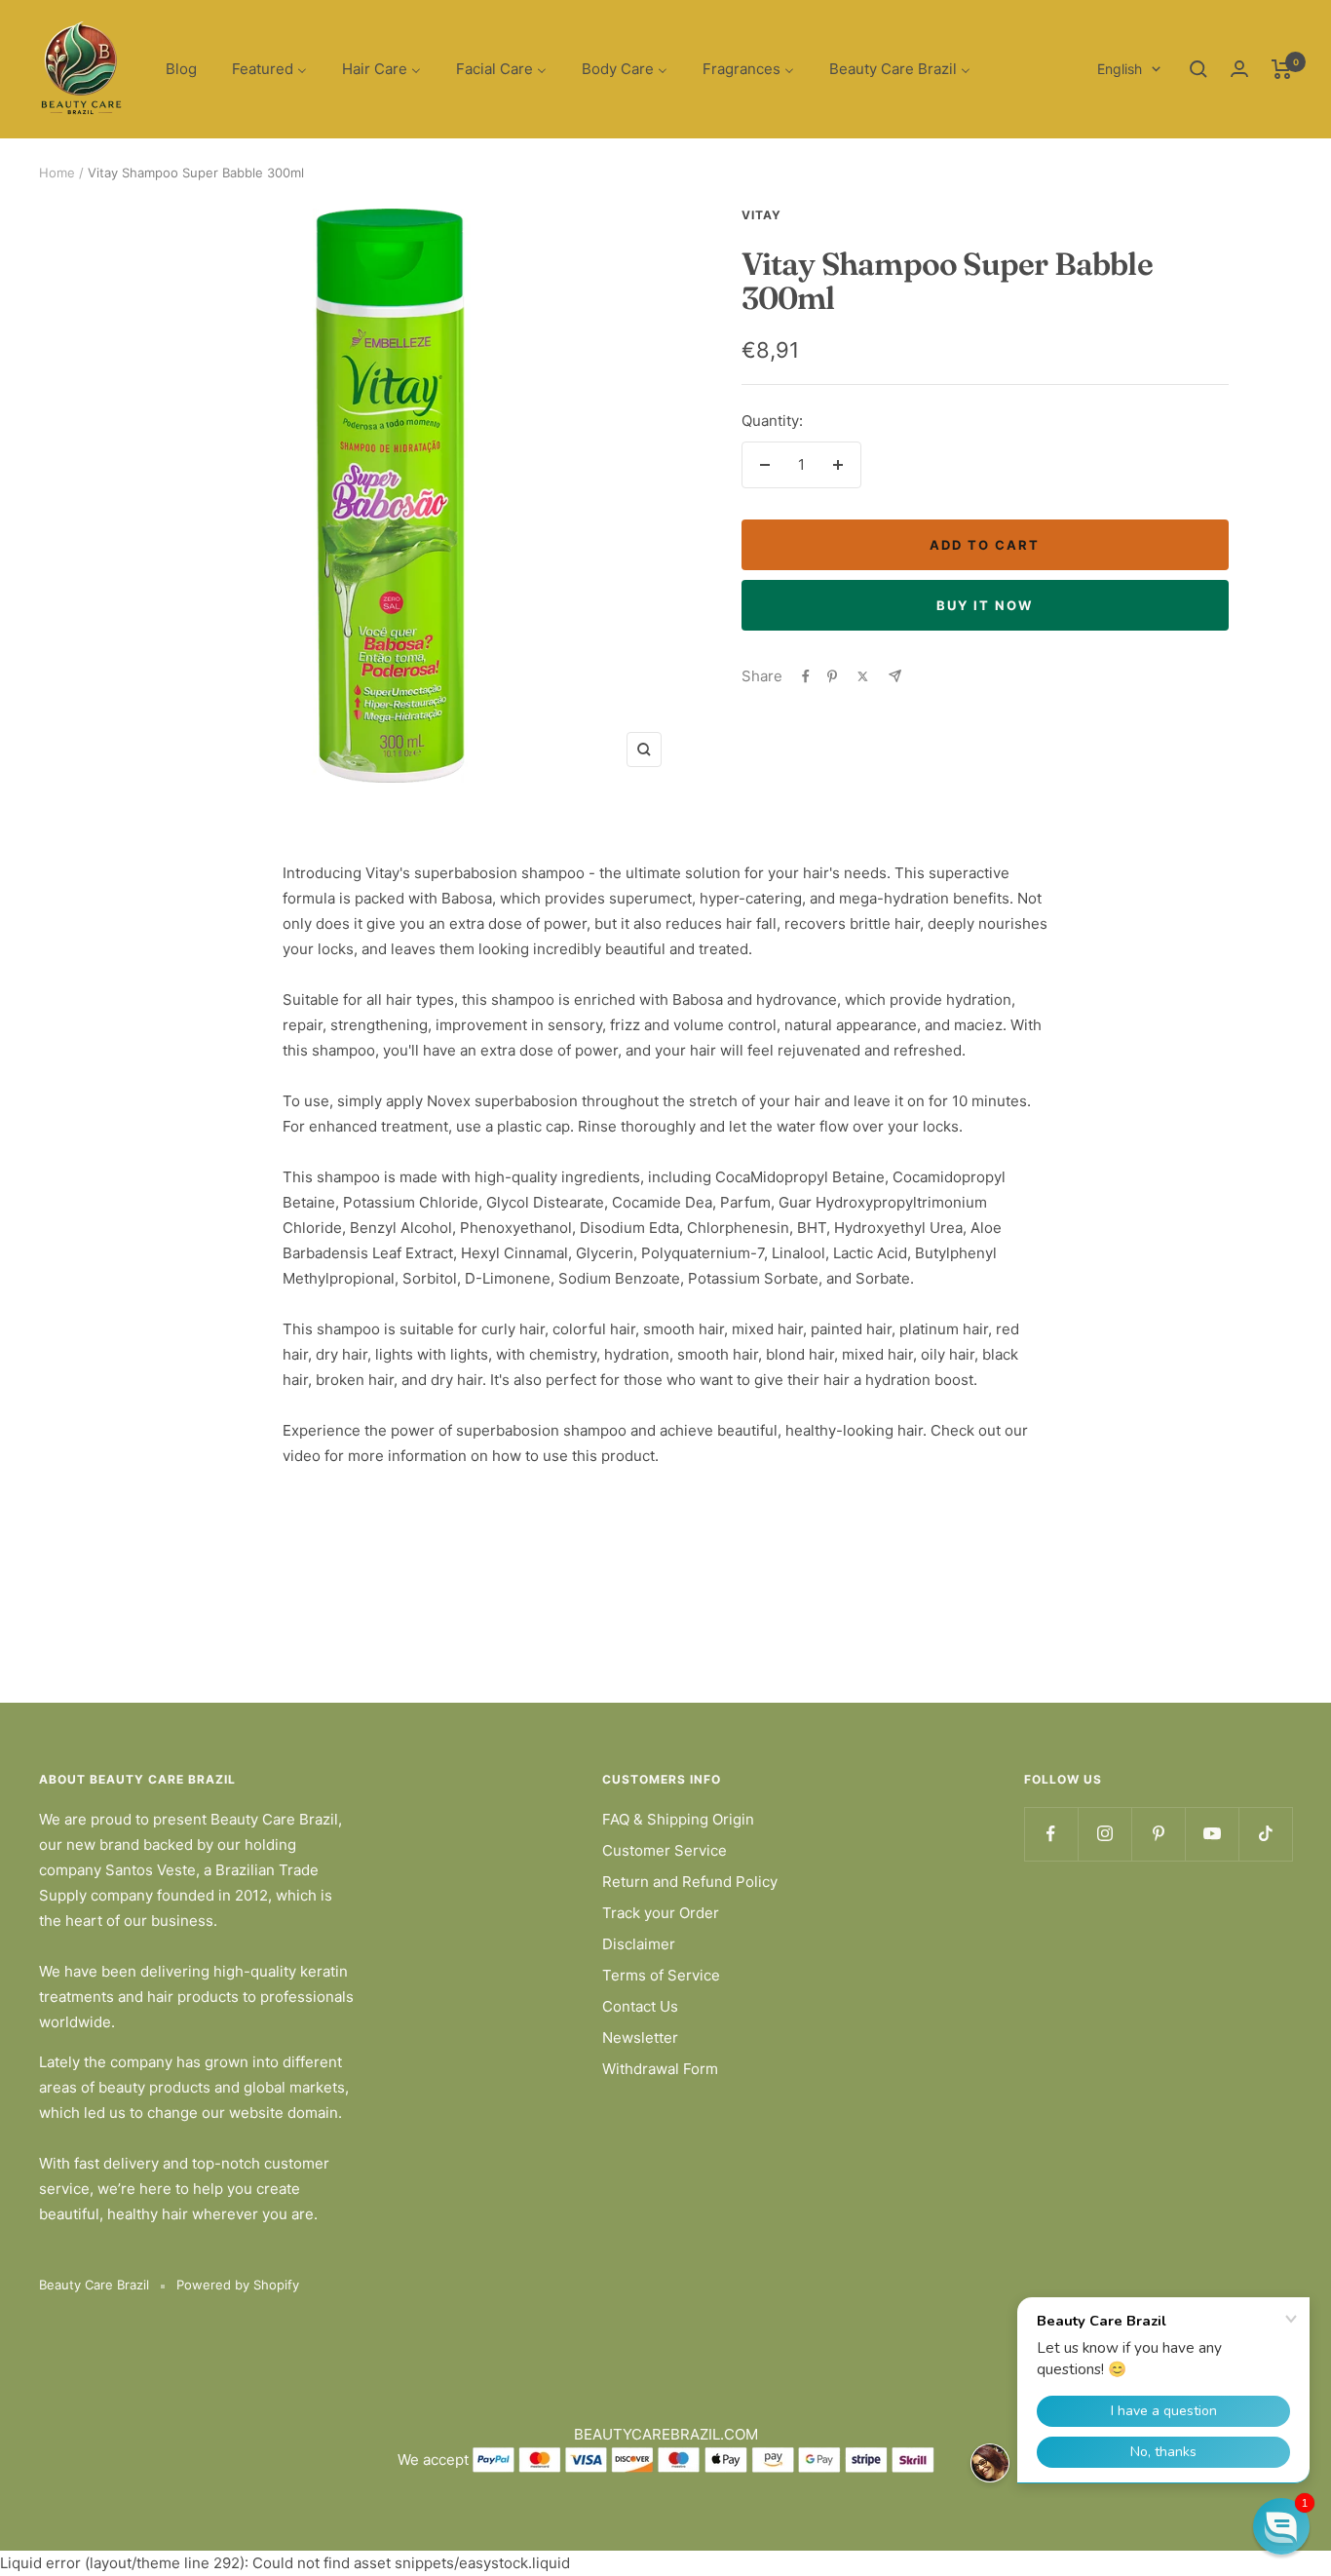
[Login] (1239, 69)
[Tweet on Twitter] (863, 676)
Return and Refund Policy (690, 1882)
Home (57, 173)
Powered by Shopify (238, 2285)
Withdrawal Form (660, 2069)
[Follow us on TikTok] (1265, 1834)
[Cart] (1282, 69)
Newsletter (640, 2038)
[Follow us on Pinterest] (1158, 1834)
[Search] (1198, 69)
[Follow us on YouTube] (1212, 1834)
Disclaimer (639, 1944)
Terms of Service (661, 1975)
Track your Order (661, 1913)
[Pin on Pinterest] (832, 676)
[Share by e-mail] (895, 676)
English (1120, 69)
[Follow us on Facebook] (1051, 1834)
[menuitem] (181, 70)
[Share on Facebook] (806, 676)
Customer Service (665, 1850)
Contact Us (640, 2006)
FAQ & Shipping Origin (678, 1819)
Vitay (761, 215)
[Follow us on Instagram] (1104, 1834)
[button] (1281, 2526)
